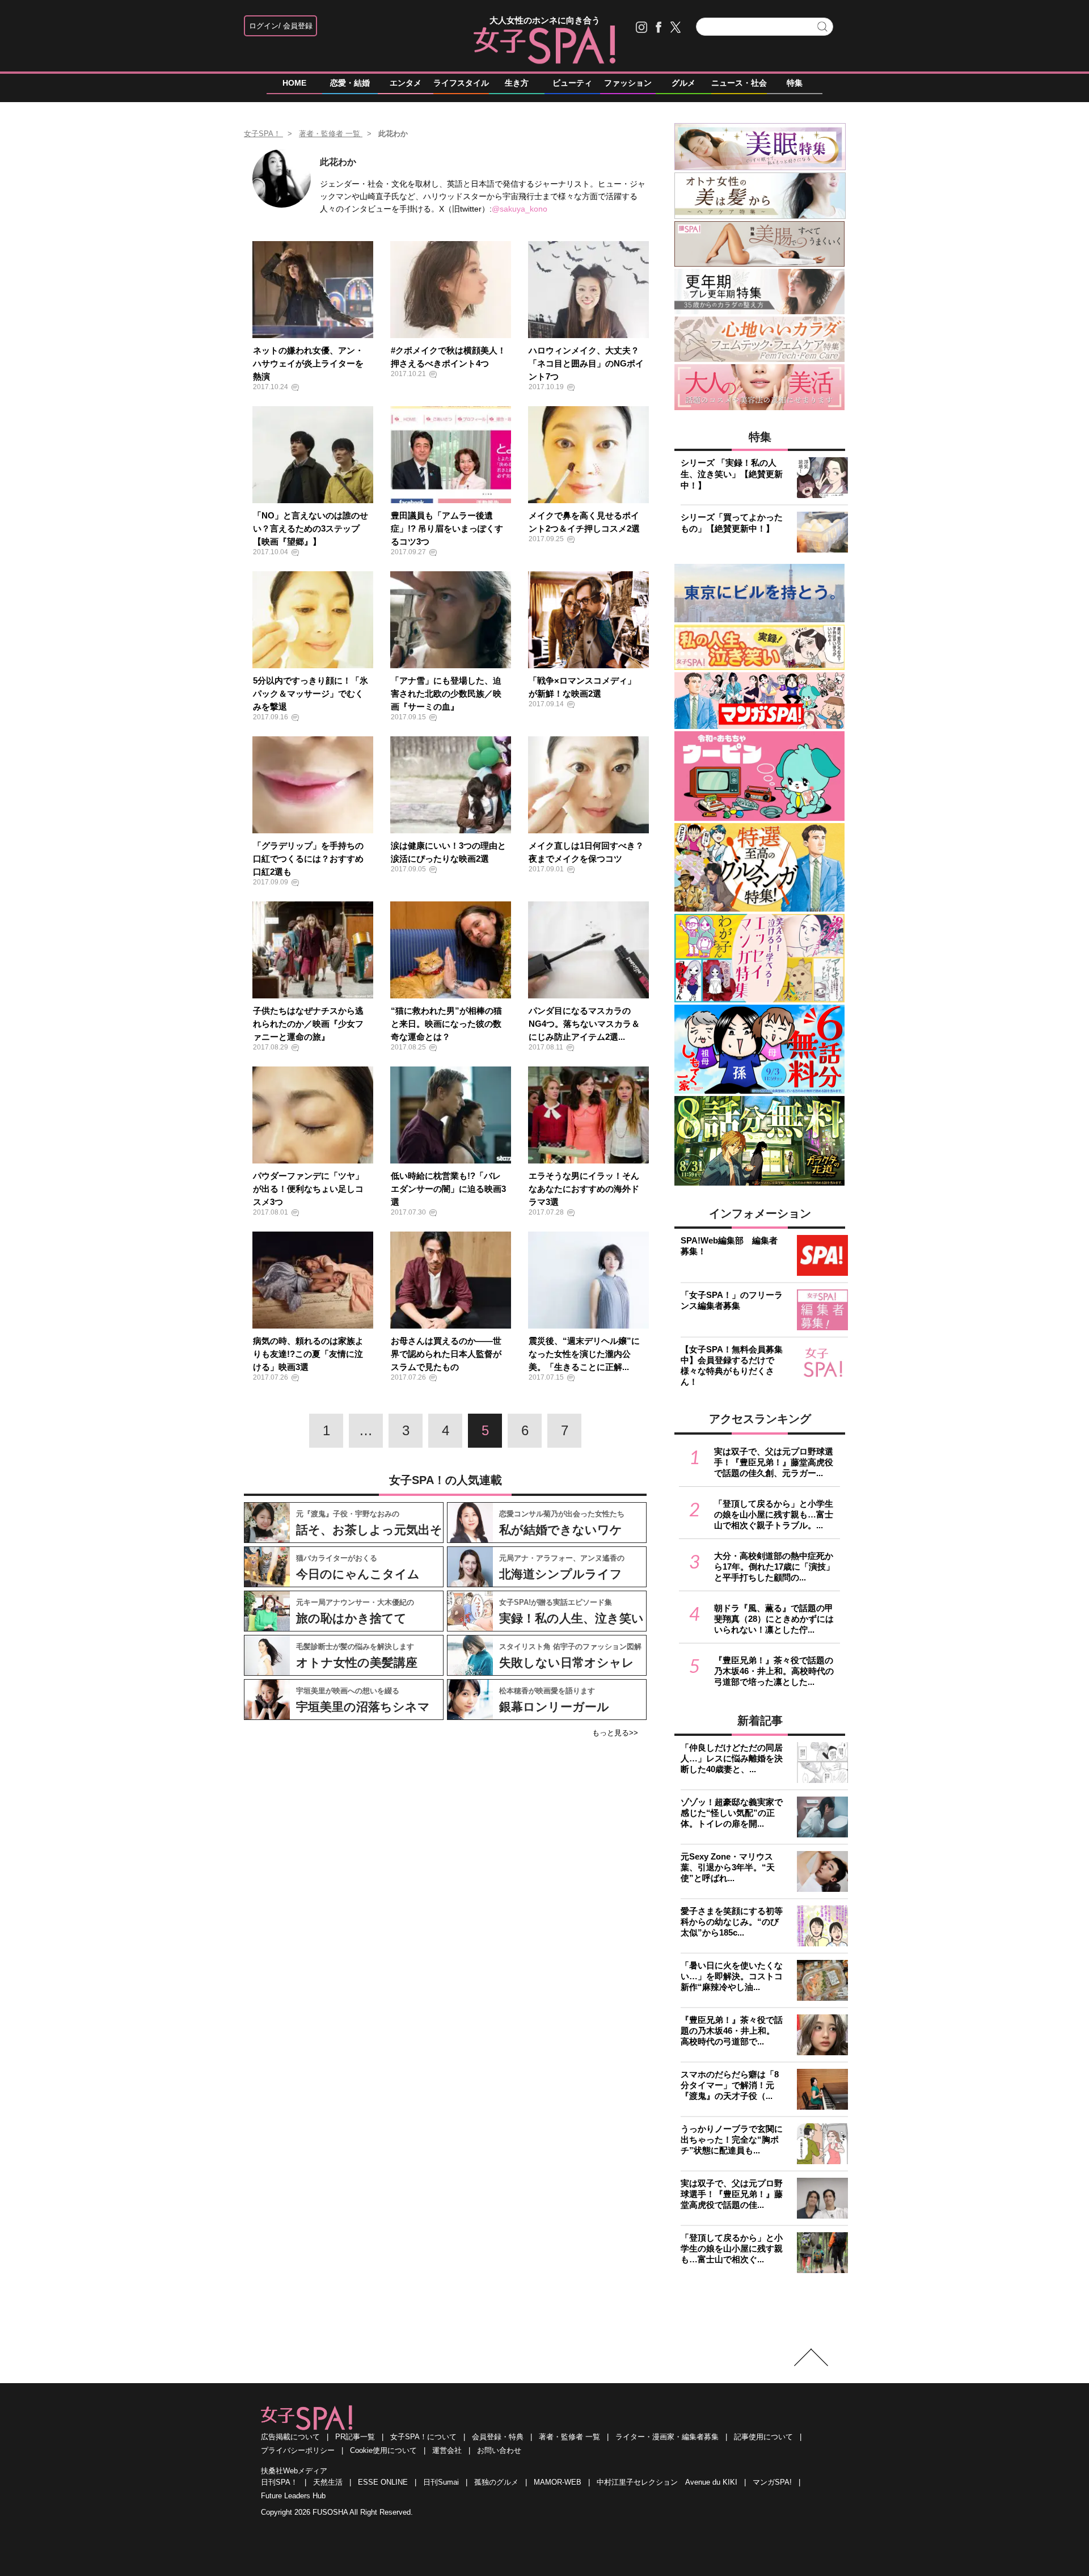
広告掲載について (290, 2437)
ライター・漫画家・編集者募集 (667, 2437)
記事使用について (763, 2437)
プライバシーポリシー (298, 2450)
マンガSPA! (772, 2482)
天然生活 (328, 2482)
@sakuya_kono (520, 209)
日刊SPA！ (279, 2482)
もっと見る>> (615, 1733)
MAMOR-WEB (558, 2482)
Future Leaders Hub (293, 2496)
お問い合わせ (499, 2450)
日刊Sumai (441, 2482)
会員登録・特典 (498, 2437)
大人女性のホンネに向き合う (545, 20)
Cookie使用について (383, 2450)
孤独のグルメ (496, 2482)
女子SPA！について (423, 2437)
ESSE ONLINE (383, 2482)
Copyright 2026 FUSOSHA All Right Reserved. (337, 2512)
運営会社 (447, 2450)
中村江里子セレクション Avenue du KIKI (667, 2482)
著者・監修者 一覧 (569, 2437)
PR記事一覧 (355, 2437)
